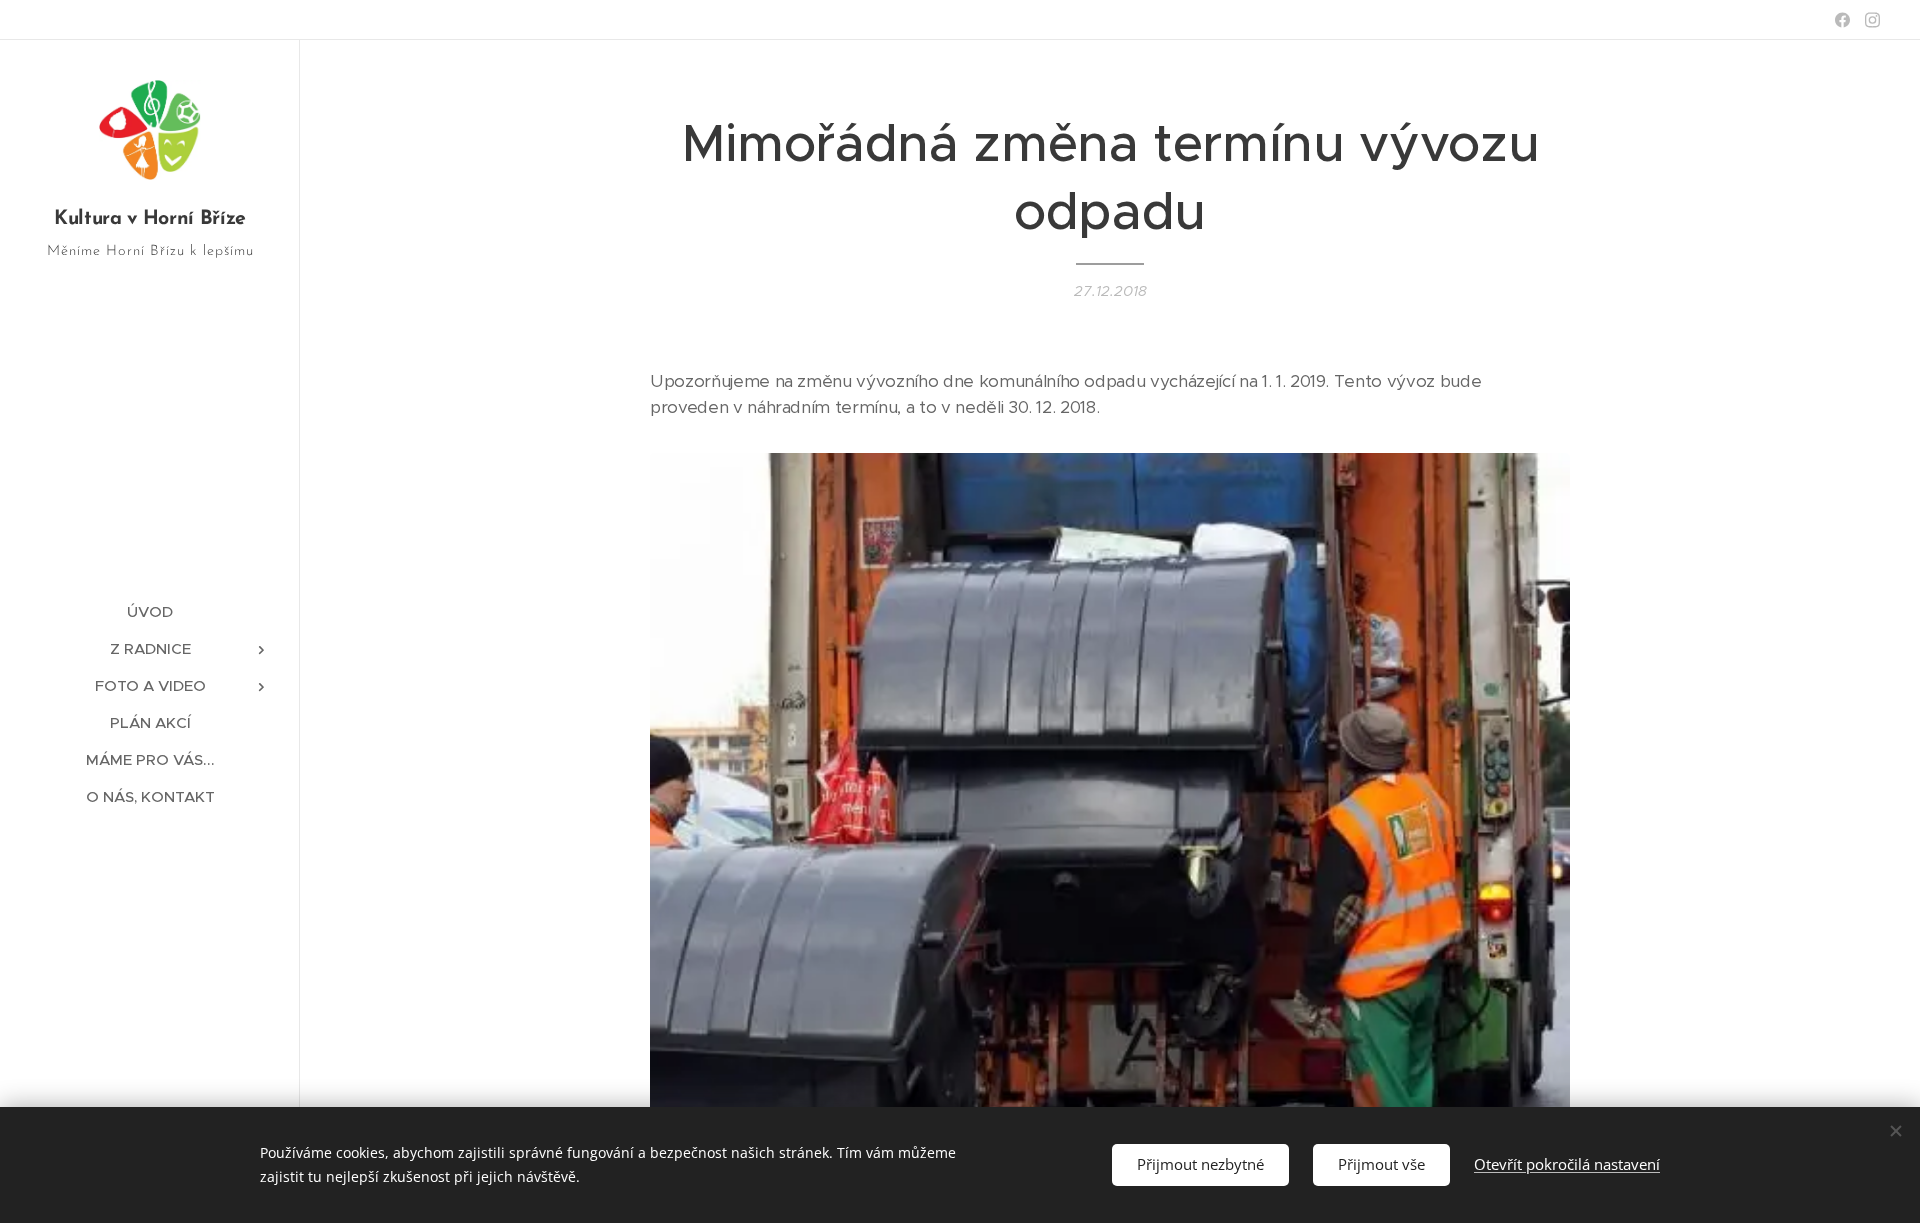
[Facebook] (1842, 20)
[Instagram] (1872, 20)
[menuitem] (150, 611)
